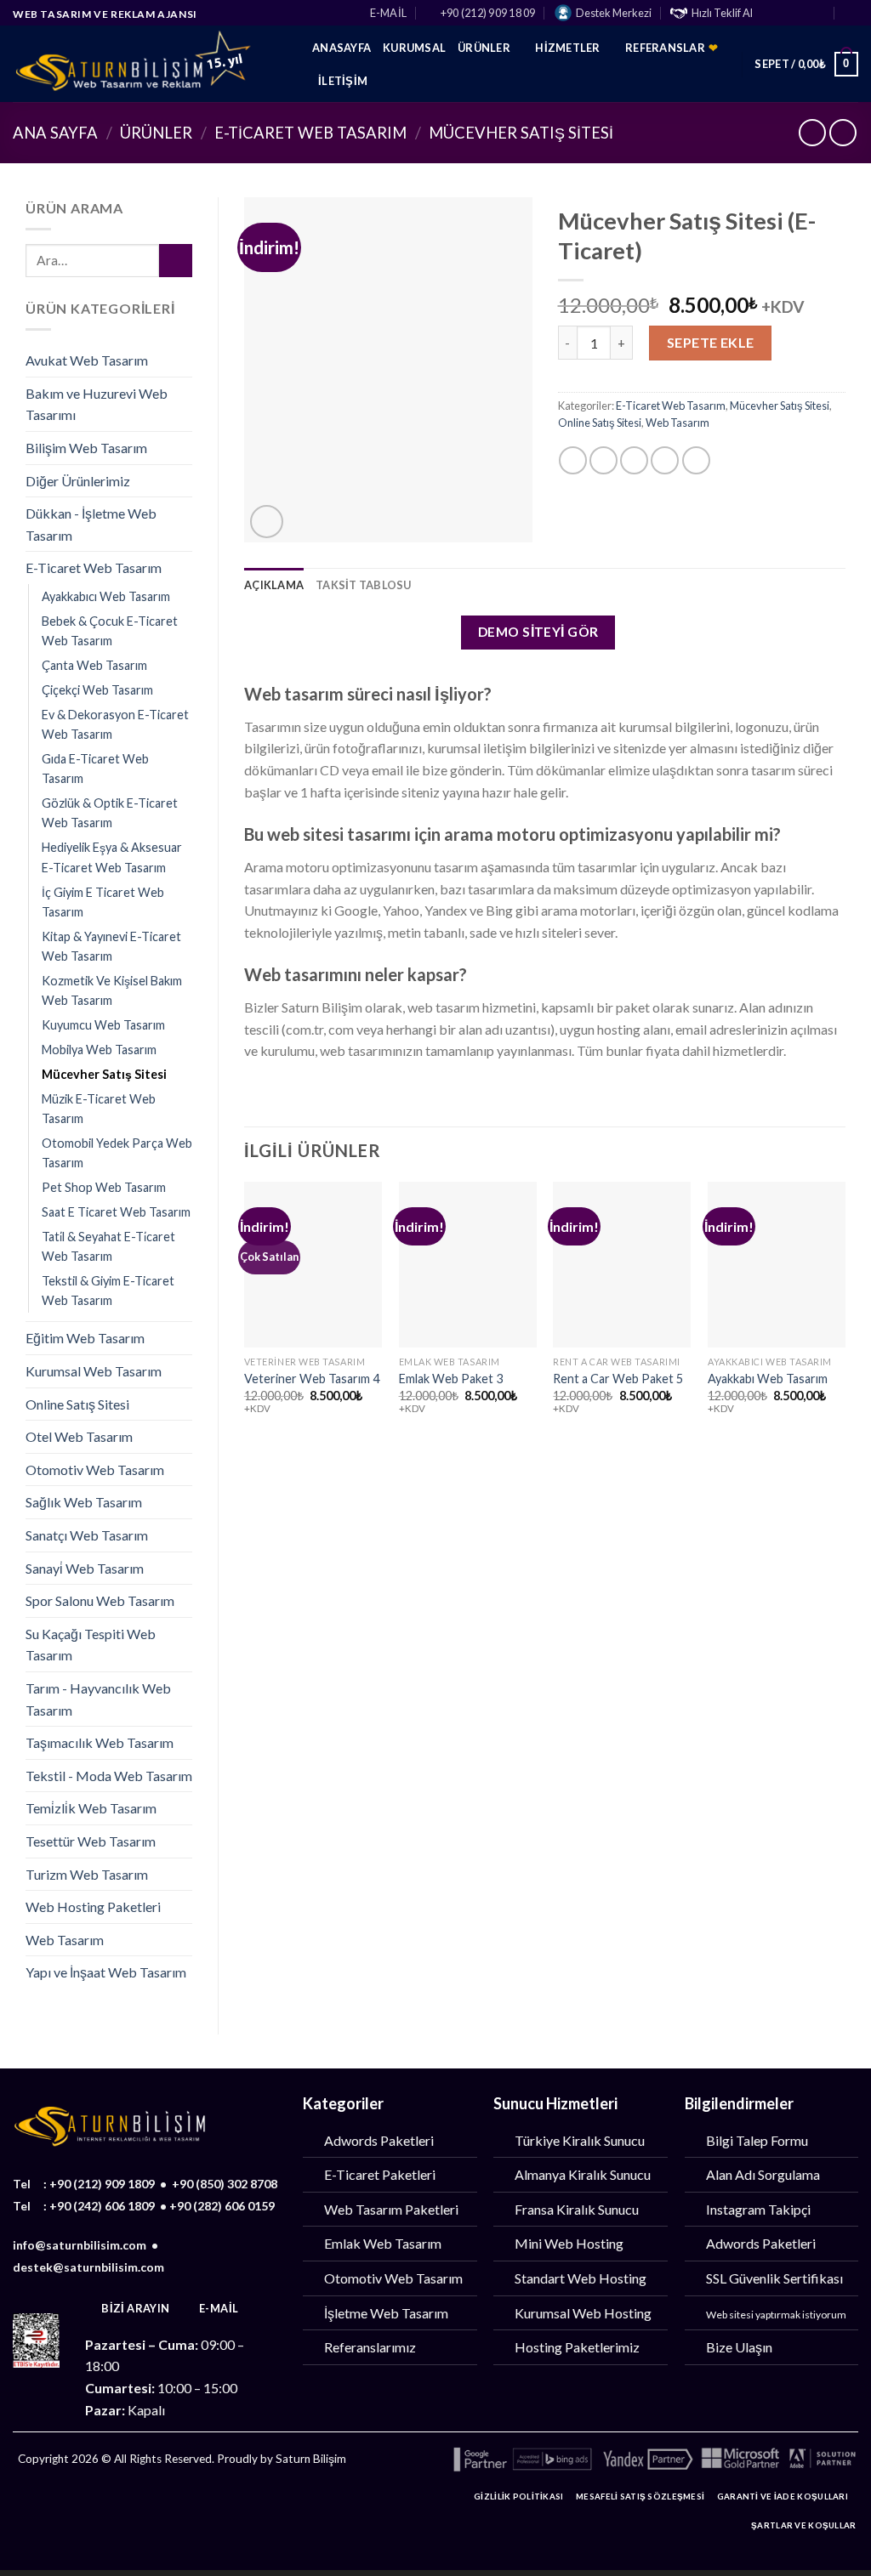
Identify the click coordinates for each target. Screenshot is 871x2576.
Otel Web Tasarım (79, 1436)
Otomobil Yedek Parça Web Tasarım (117, 1153)
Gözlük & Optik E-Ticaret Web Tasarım (110, 813)
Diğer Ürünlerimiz (78, 481)
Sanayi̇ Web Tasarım (85, 1568)
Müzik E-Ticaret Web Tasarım (99, 1109)
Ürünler (484, 48)
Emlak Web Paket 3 (451, 1379)
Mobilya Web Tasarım (99, 1050)
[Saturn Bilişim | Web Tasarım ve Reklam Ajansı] (150, 64)
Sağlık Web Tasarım (84, 1502)
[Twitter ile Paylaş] (603, 460)
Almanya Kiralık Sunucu (583, 2174)
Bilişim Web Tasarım (86, 448)
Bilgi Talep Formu (757, 2140)
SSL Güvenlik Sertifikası (774, 2278)
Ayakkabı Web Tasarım (768, 1379)
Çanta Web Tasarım (94, 665)
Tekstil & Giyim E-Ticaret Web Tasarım (108, 1291)
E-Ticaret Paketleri (380, 2174)
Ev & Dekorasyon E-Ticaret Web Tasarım (115, 724)
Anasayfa (342, 48)
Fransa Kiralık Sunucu (577, 2209)
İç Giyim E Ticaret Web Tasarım (103, 902)
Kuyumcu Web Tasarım (103, 1025)
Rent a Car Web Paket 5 (618, 1379)
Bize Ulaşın (739, 2347)
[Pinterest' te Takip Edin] (162, 2501)
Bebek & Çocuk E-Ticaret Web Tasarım (110, 631)
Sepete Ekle (711, 342)
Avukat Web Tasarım (87, 360)
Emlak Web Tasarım (383, 2243)
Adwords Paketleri (379, 2140)
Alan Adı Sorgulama (763, 2174)
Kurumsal (414, 48)
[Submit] (176, 261)
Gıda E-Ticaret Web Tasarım (95, 769)
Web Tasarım (65, 1940)
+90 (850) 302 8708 (225, 2184)
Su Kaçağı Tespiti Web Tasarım (91, 1645)
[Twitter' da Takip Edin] (804, 14)
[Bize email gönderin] (820, 14)
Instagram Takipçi (758, 2209)
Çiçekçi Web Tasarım (97, 690)
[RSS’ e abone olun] (189, 2501)
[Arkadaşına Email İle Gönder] (634, 460)
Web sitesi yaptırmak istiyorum (776, 2315)
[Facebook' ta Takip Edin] (771, 14)
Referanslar (672, 48)
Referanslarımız (370, 2347)
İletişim (343, 81)
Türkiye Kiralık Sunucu (580, 2140)
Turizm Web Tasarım (87, 1874)
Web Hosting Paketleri (93, 1906)
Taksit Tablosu (364, 585)
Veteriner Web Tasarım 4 (312, 1379)
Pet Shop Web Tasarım (104, 1187)
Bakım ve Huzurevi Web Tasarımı (97, 404)
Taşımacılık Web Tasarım (100, 1742)
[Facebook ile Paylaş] (573, 460)
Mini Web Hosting (569, 2243)
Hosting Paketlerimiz (577, 2347)
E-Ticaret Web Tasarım (310, 133)
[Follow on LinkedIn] (216, 2501)
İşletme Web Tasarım (386, 2313)
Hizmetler (567, 48)
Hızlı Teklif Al (722, 13)
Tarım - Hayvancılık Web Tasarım (98, 1699)
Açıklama (274, 585)
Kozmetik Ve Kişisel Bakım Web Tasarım (112, 990)
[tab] (274, 585)
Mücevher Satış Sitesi (521, 133)
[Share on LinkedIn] (696, 460)
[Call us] (135, 2501)
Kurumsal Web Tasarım (94, 1371)
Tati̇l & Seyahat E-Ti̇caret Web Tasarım (108, 1246)
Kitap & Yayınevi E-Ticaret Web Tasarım (111, 946)
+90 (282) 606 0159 (222, 2206)
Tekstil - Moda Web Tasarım (109, 1776)
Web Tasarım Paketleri (391, 2209)
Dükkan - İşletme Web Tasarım (91, 524)
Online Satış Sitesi (77, 1404)
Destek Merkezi (614, 13)
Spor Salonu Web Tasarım (100, 1600)
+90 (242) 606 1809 (102, 2206)
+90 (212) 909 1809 (102, 2184)
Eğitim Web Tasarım (85, 1338)
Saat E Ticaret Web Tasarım (116, 1212)
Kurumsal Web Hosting (583, 2313)
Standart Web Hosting (581, 2278)
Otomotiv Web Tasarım (95, 1470)
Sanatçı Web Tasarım (87, 1535)
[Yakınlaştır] (267, 522)
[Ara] (851, 12)
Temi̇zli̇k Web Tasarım (91, 1808)
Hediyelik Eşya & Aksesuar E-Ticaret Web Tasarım (112, 857)
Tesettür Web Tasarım (91, 1841)
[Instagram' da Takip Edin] (787, 14)
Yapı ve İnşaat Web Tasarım (106, 1972)
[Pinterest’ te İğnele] (665, 460)
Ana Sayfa (55, 133)
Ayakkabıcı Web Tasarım (106, 596)
